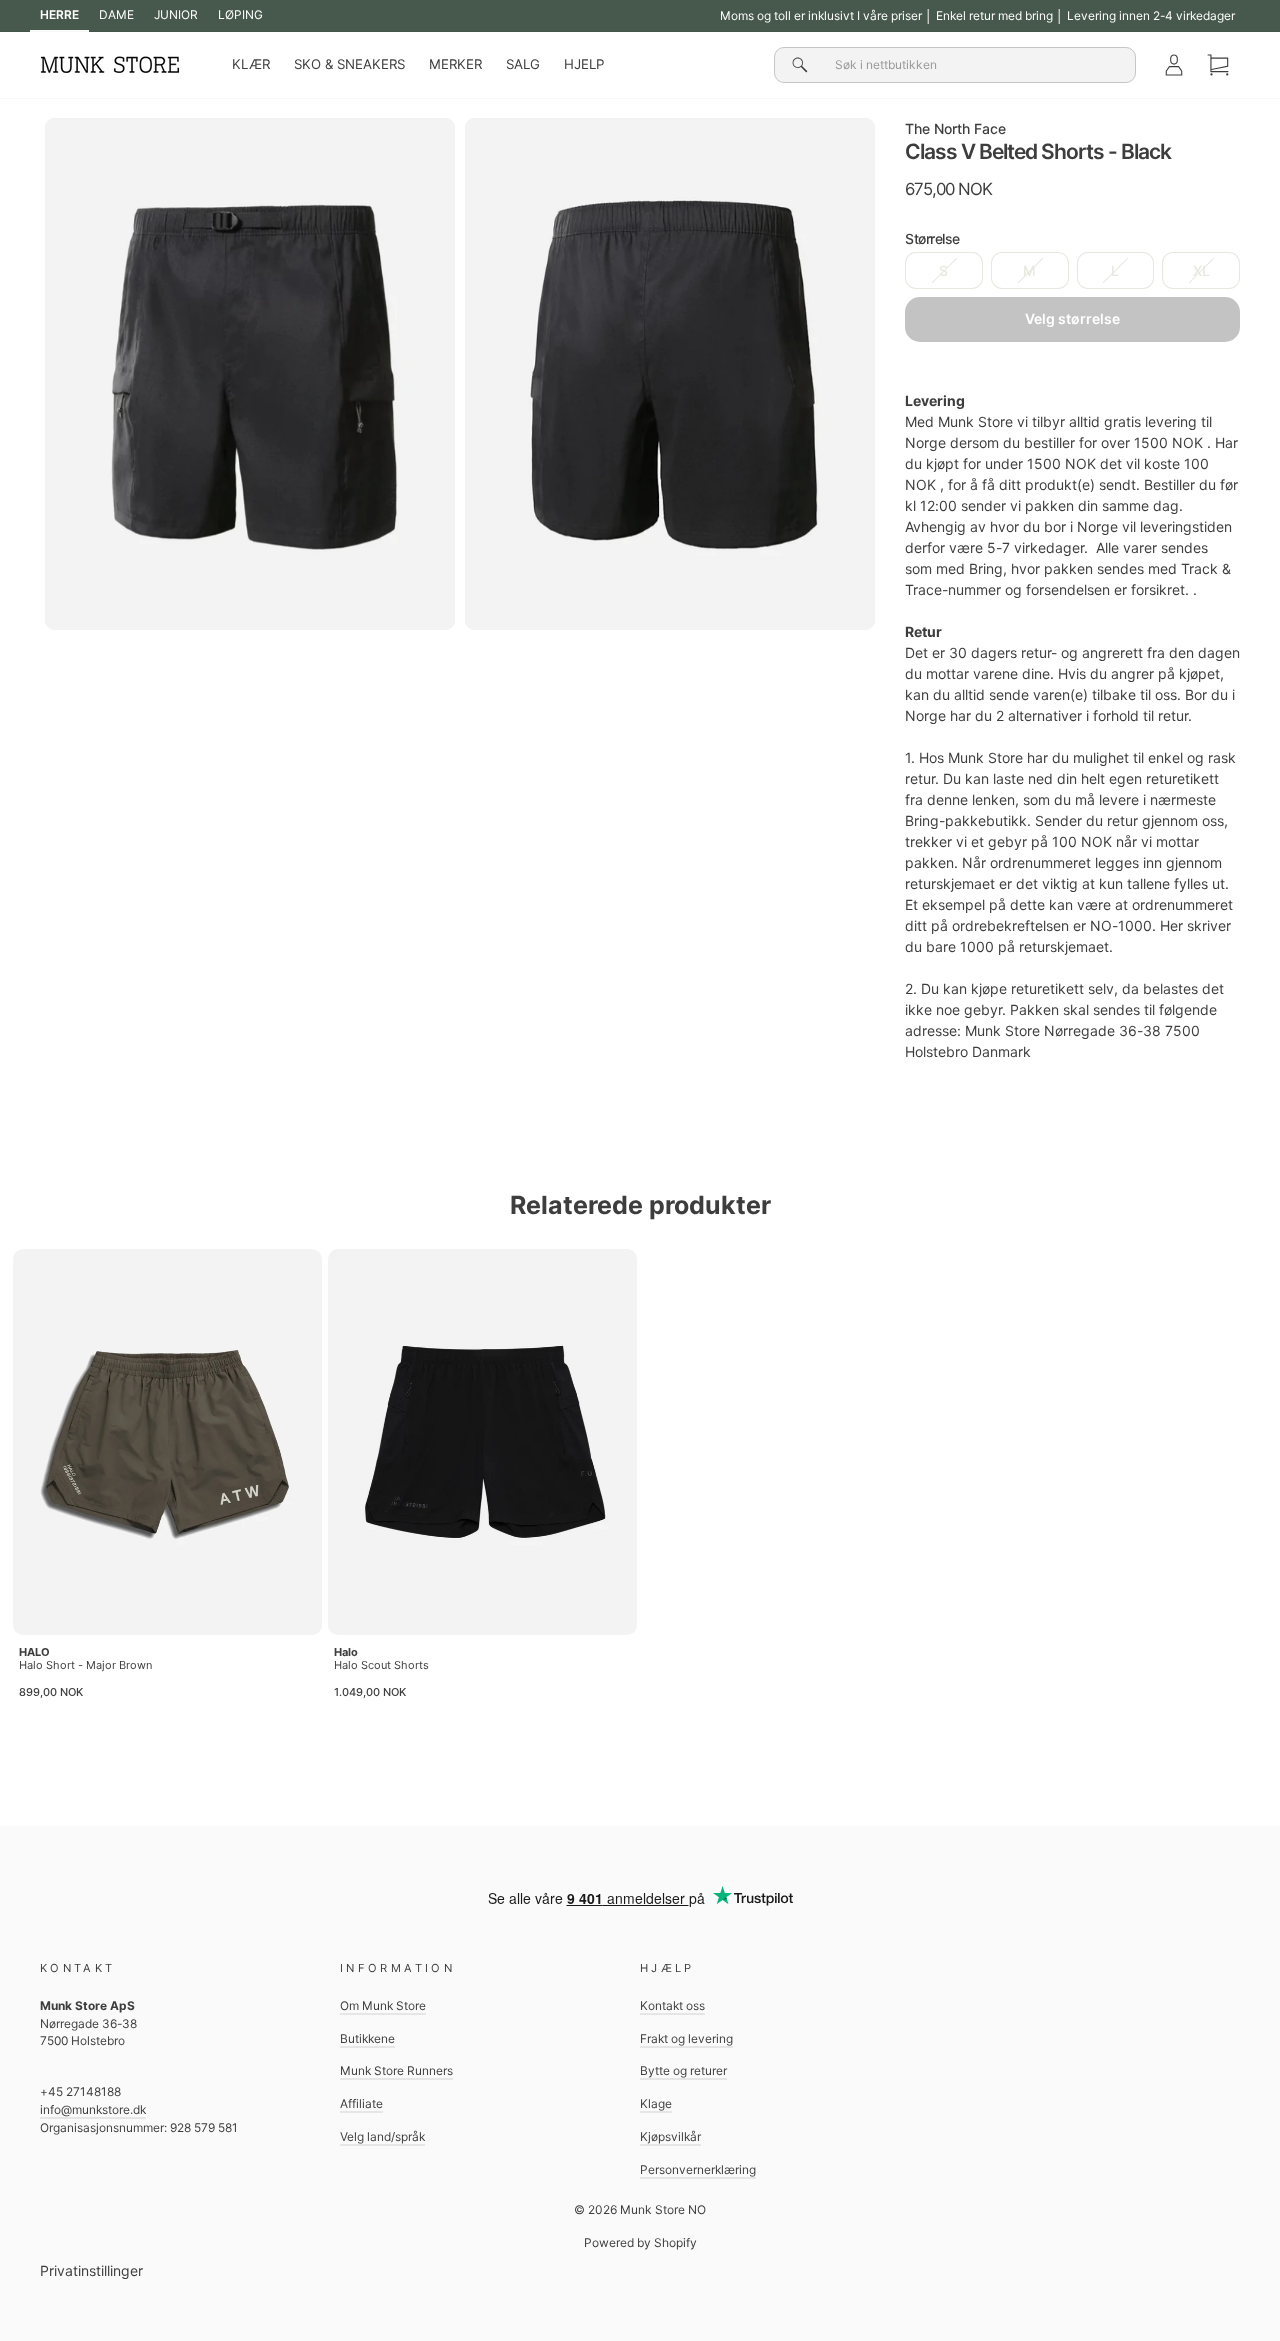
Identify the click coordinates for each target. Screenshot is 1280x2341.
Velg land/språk (382, 2136)
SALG (523, 64)
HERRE (59, 14)
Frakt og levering (686, 2038)
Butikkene (367, 2038)
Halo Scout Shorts (381, 1665)
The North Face (955, 128)
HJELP (584, 64)
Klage (656, 2103)
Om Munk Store (383, 2005)
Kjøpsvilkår (670, 2136)
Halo (346, 1652)
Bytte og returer (683, 2070)
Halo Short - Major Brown (85, 1665)
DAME (116, 14)
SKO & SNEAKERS (349, 64)
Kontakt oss (672, 2005)
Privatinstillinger (91, 2270)
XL (1201, 270)
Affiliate (361, 2103)
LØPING (240, 14)
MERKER (455, 64)
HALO (34, 1652)
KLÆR (251, 64)
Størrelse (932, 238)
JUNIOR (176, 14)
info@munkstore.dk (93, 2109)
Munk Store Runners (396, 2070)
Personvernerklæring (698, 2169)
